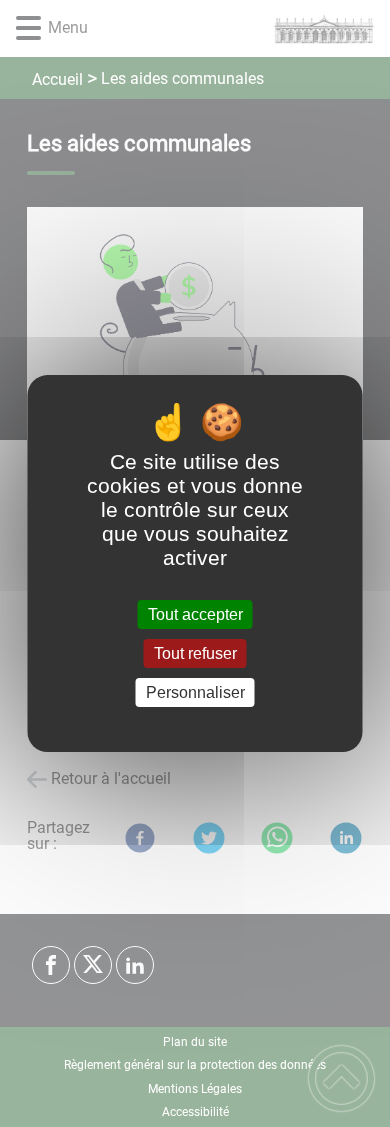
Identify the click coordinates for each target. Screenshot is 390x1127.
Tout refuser (195, 653)
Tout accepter (195, 614)
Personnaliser (195, 692)
